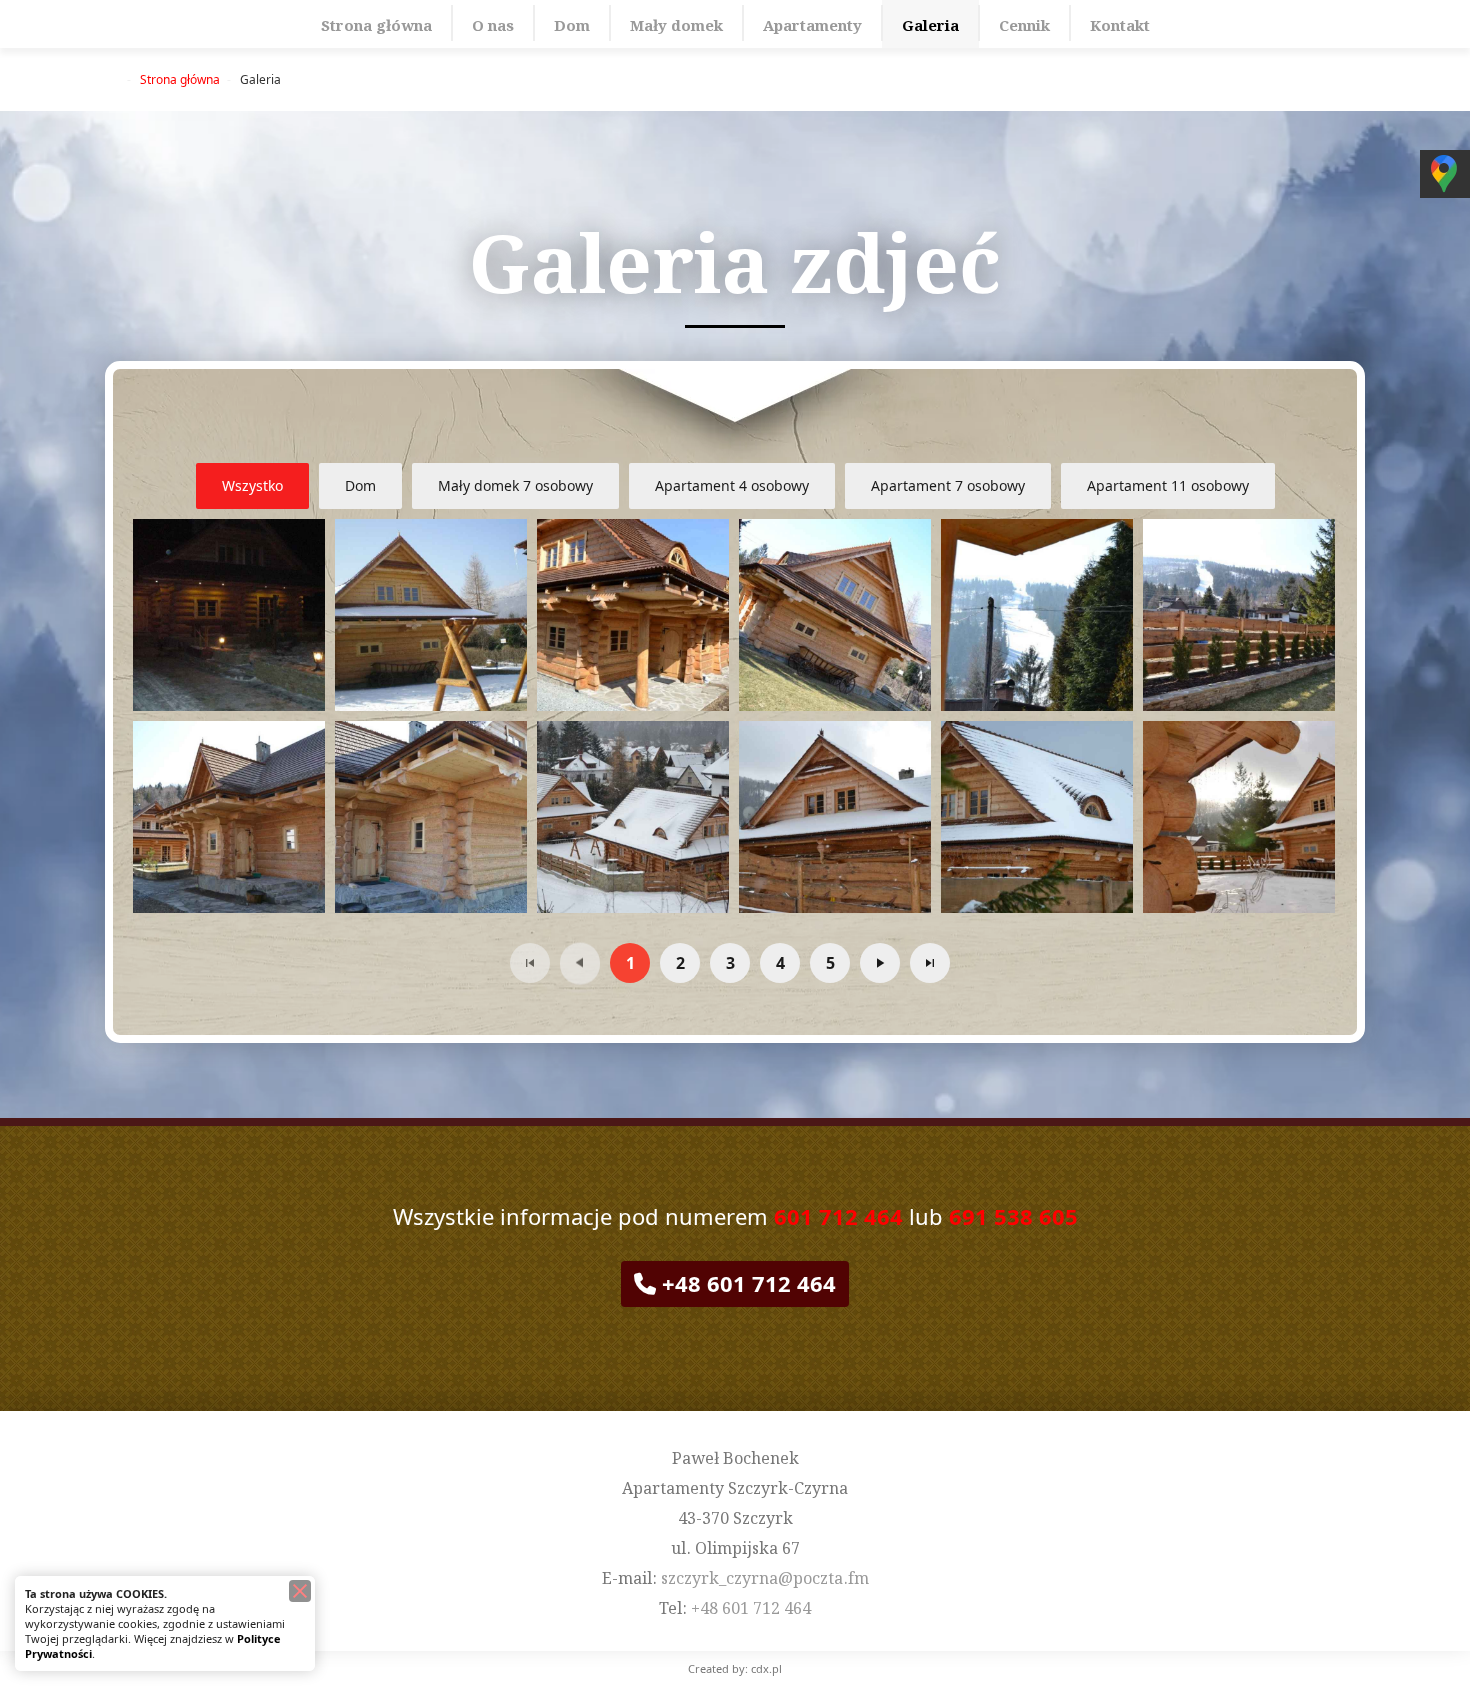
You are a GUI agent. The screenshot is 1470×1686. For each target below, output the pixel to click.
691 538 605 (1013, 1216)
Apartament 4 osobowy (732, 485)
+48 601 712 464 (746, 1283)
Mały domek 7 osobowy (515, 485)
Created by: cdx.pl (735, 1668)
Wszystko (252, 485)
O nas (493, 24)
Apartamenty (812, 24)
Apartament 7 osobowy (948, 485)
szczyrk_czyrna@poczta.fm (765, 1576)
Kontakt (1120, 24)
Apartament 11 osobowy (1168, 485)
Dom (572, 24)
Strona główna (376, 24)
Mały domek (676, 24)
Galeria (930, 24)
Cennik (1024, 24)
